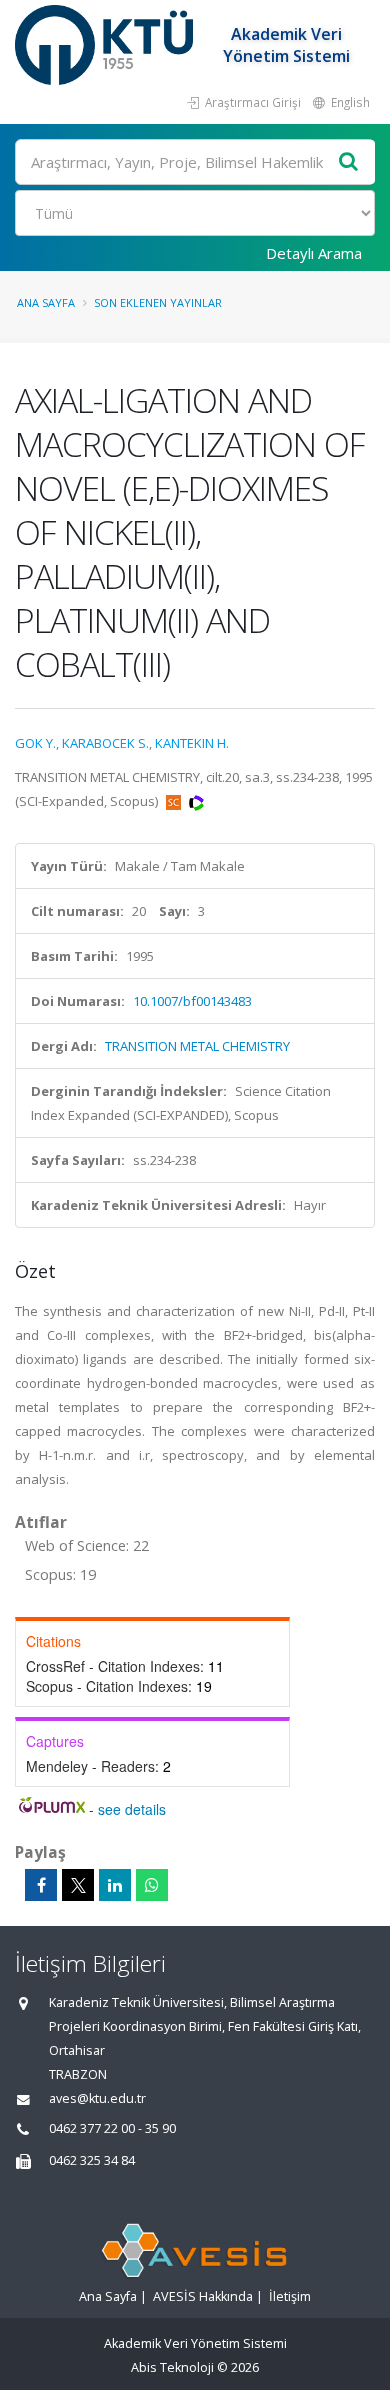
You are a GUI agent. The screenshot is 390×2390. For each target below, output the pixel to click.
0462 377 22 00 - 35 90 (112, 2128)
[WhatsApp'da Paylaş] (152, 1885)
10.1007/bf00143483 (192, 1001)
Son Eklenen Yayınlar (158, 302)
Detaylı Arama (314, 253)
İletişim (290, 2296)
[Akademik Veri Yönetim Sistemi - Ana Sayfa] (106, 45)
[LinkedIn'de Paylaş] (115, 1885)
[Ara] (349, 162)
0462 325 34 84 (92, 2160)
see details (132, 1809)
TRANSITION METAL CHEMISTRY (197, 1046)
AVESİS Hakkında (203, 2296)
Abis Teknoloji (172, 2367)
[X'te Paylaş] (78, 1885)
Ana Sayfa (46, 302)
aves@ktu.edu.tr (97, 2098)
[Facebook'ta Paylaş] (41, 1885)
